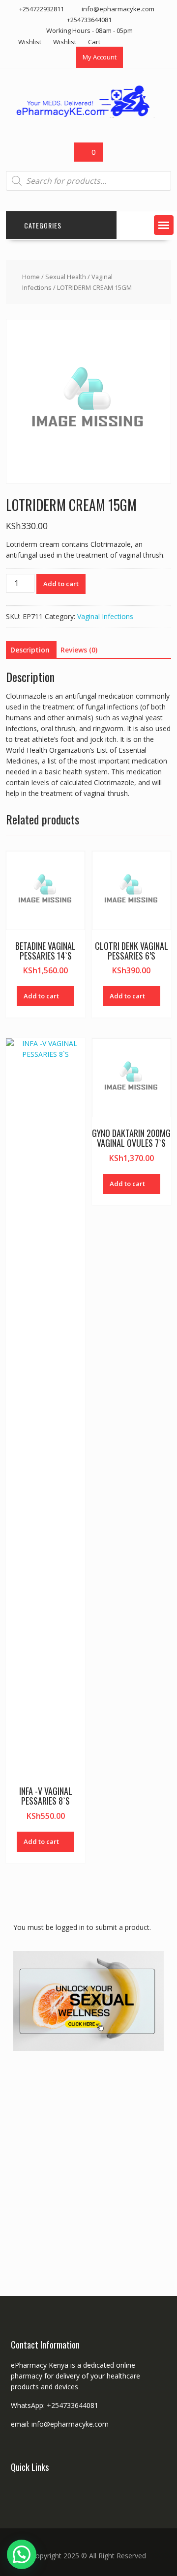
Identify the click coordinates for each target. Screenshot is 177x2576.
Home (31, 277)
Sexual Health (66, 277)
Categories (43, 225)
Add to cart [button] (41, 996)
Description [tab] (30, 650)
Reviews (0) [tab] (79, 650)
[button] (164, 225)
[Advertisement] (88, 2157)
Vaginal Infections (105, 616)
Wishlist (30, 42)
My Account (100, 57)
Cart (94, 42)
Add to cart (61, 584)
